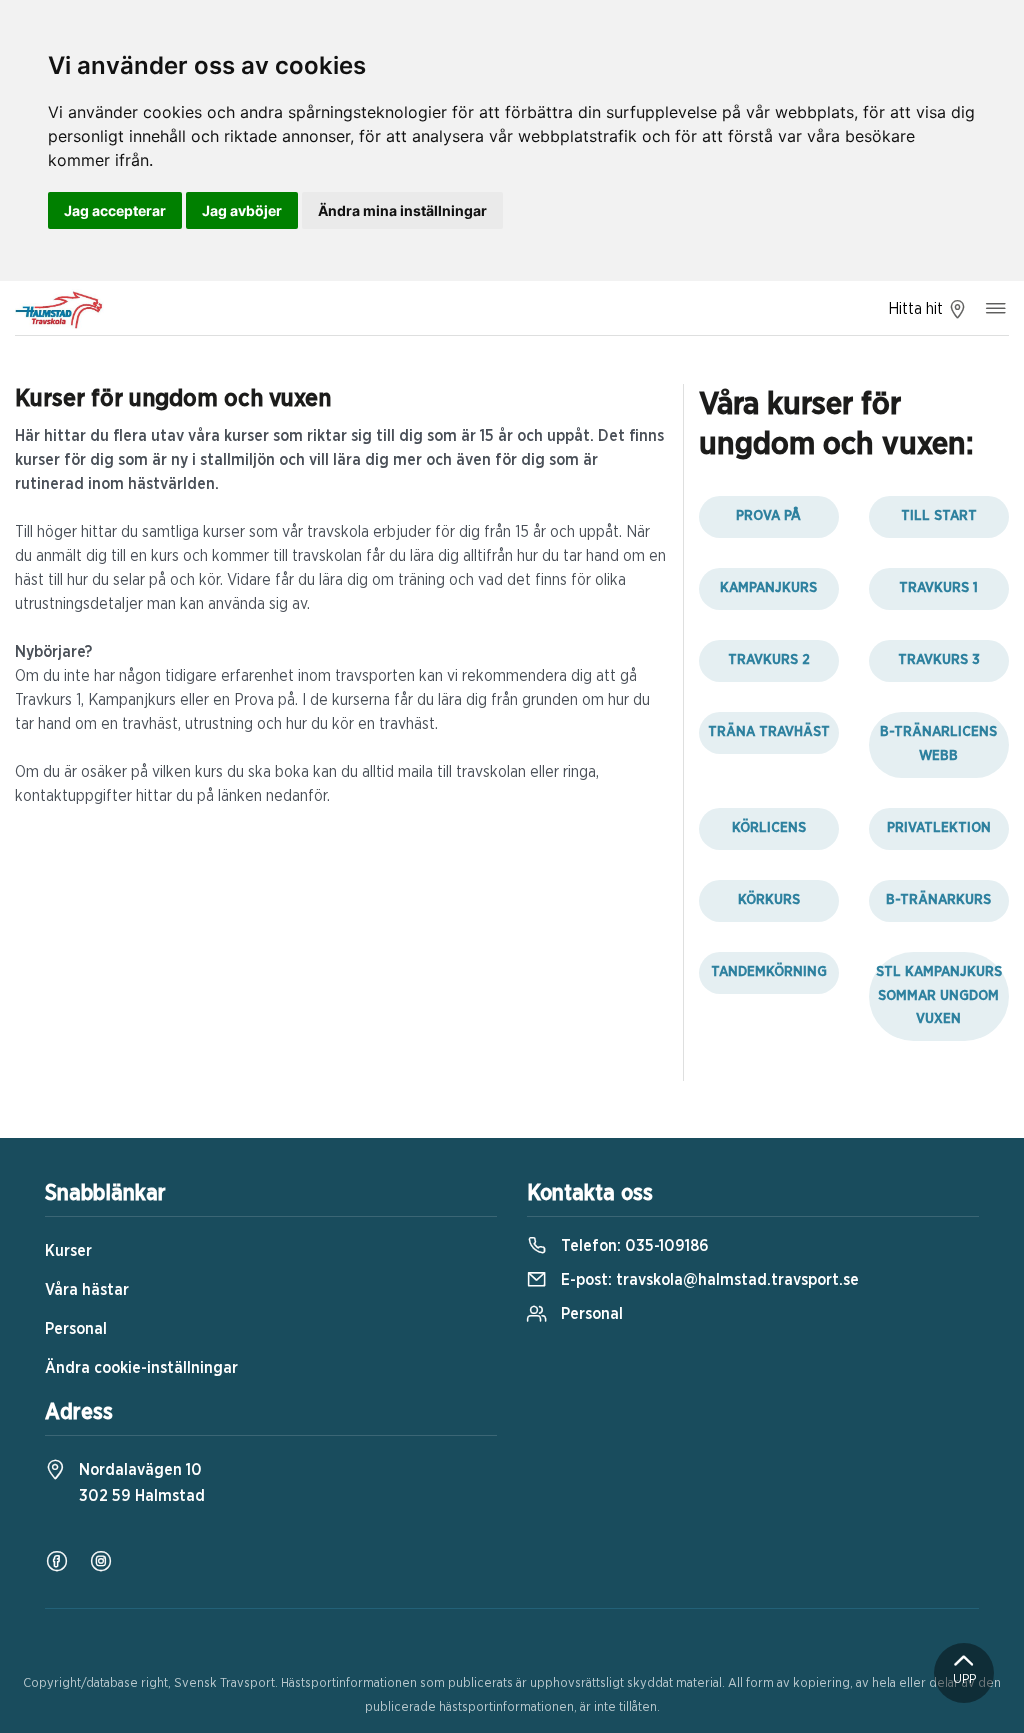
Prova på (768, 516)
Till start (939, 516)
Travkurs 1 (938, 588)
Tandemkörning (769, 972)
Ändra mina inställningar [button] (402, 210)
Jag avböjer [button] (242, 210)
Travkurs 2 (769, 660)
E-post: (708, 1280)
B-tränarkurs (938, 900)
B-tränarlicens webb (938, 744)
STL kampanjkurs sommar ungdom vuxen (939, 996)
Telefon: (633, 1246)
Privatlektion (939, 828)
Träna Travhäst (769, 732)
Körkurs (769, 900)
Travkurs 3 (939, 660)
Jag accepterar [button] (115, 210)
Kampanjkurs (768, 588)
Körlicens (769, 828)
